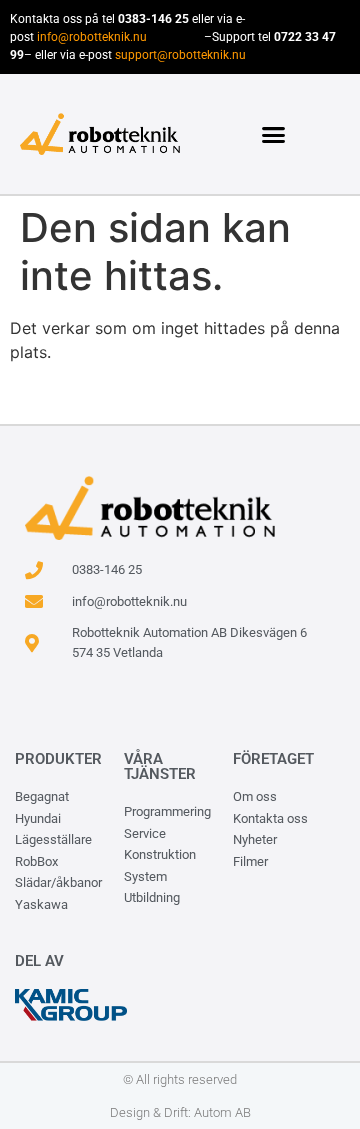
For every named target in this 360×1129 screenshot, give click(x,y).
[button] (274, 134)
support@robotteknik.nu (180, 55)
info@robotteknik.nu (92, 37)
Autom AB (222, 1112)
